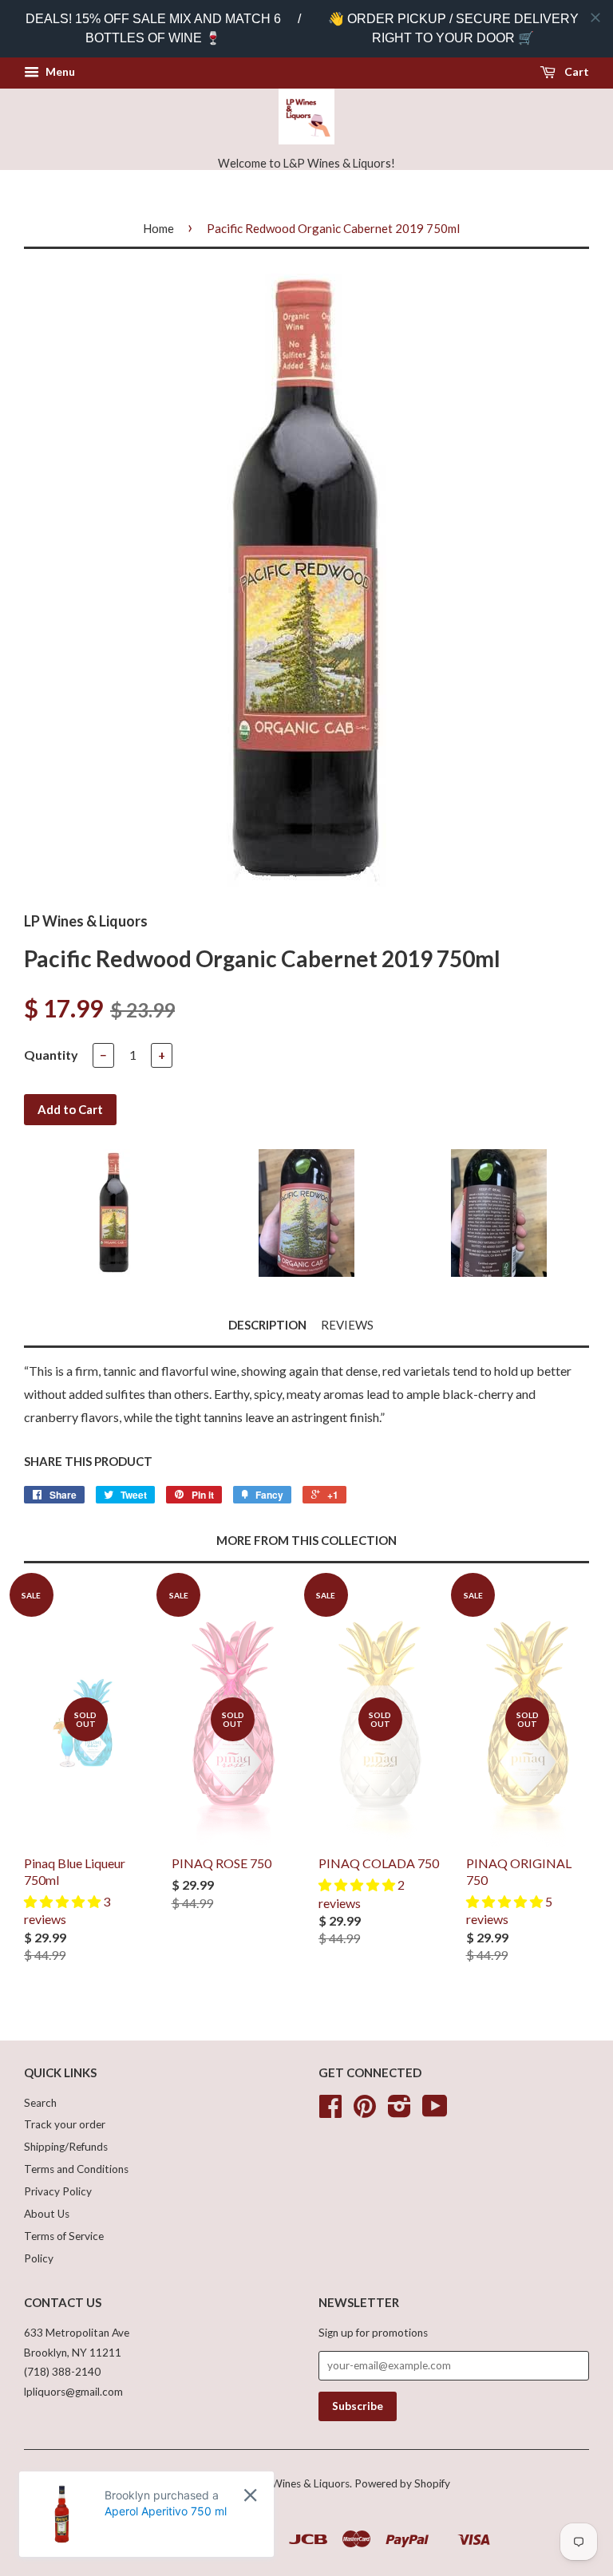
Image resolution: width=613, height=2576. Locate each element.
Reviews (347, 1325)
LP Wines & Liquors (303, 2483)
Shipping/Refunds (66, 2147)
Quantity (51, 1055)
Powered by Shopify (402, 2483)
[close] (595, 18)
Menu (59, 71)
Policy (39, 2258)
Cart (575, 71)
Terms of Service (64, 2236)
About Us (47, 2214)
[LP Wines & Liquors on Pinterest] (365, 2112)
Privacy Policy (58, 2191)
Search (40, 2103)
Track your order (65, 2124)
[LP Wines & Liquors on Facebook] (330, 2112)
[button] (63, 1901)
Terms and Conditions (76, 2169)
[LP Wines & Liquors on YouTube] (435, 2112)
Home (158, 228)
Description (267, 1325)
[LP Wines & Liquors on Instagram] (399, 2112)
